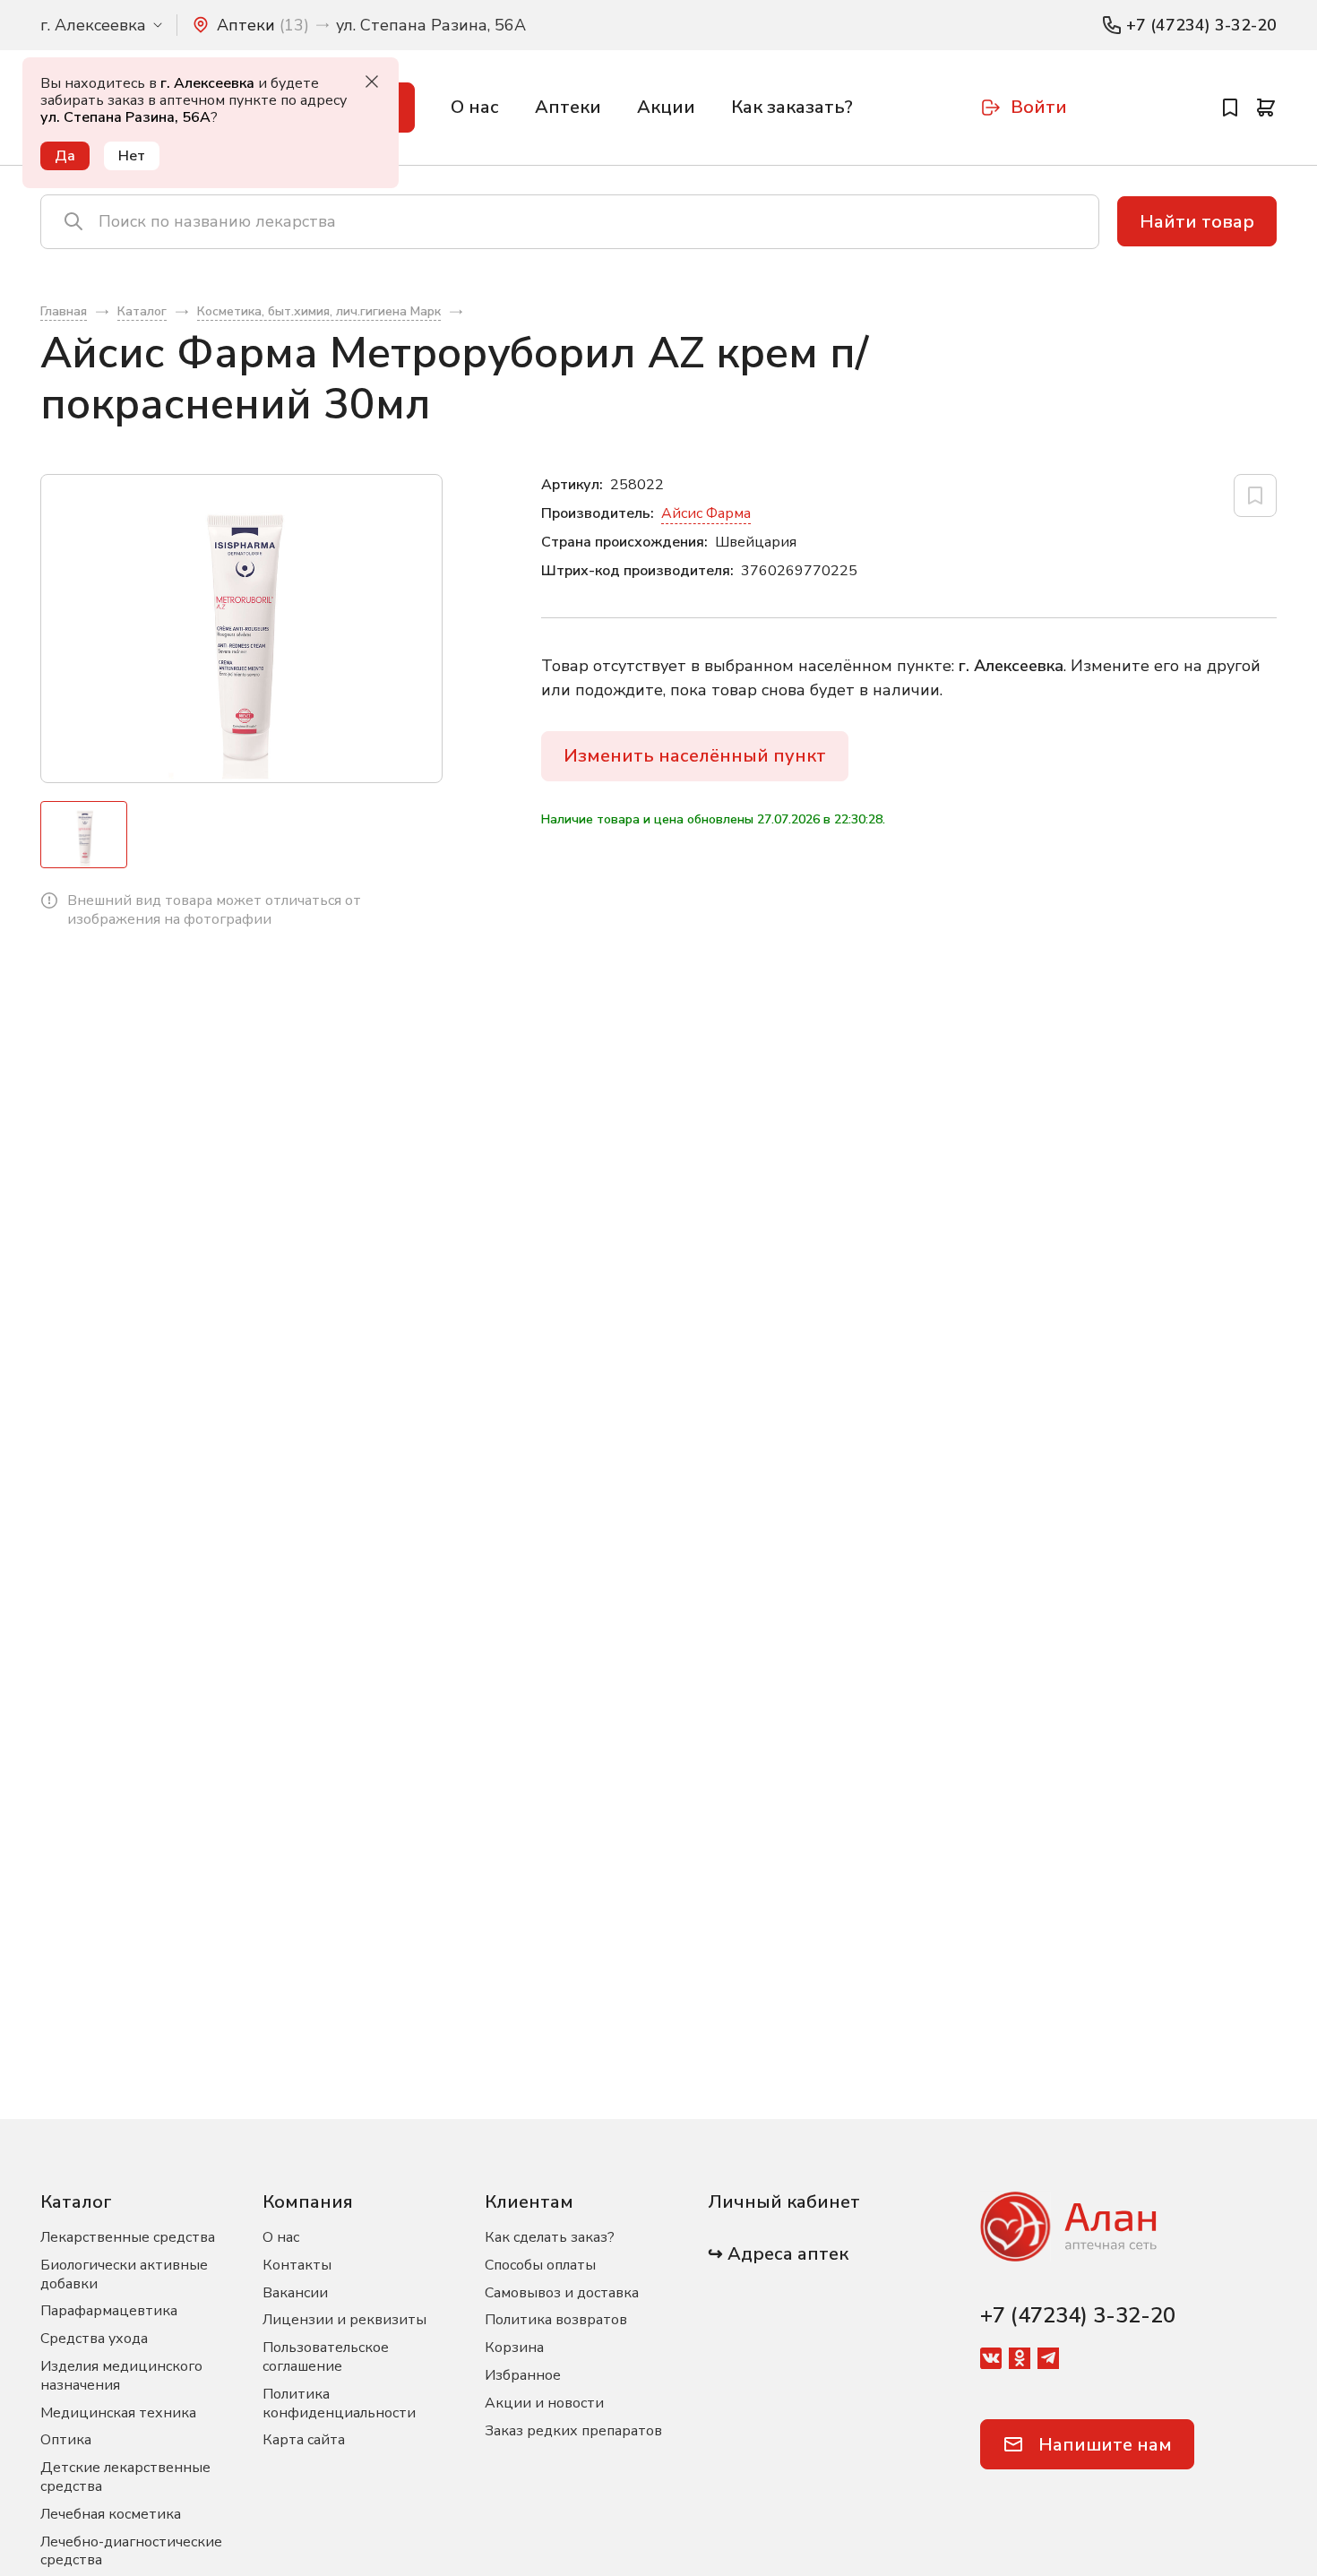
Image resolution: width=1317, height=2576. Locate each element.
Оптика (66, 2440)
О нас (475, 107)
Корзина (514, 2348)
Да (65, 156)
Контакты (297, 2265)
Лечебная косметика (111, 2514)
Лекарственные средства (128, 2237)
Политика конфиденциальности (339, 2404)
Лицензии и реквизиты (344, 2320)
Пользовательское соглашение (326, 2357)
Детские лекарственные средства (125, 2477)
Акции (666, 107)
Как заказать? (792, 107)
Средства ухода (94, 2339)
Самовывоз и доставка (562, 2293)
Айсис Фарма (706, 513)
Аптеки (568, 107)
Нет (132, 156)
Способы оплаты (540, 2265)
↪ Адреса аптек (778, 2254)
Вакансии (295, 2293)
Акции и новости (544, 2403)
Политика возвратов (556, 2320)
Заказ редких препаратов (573, 2431)
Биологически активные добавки (124, 2274)
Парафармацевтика (109, 2311)
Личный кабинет (784, 2202)
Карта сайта (304, 2440)
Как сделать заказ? (550, 2237)
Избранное (523, 2375)
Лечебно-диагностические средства (131, 2551)
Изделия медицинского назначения (121, 2376)
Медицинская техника (118, 2413)
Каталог (76, 2202)
